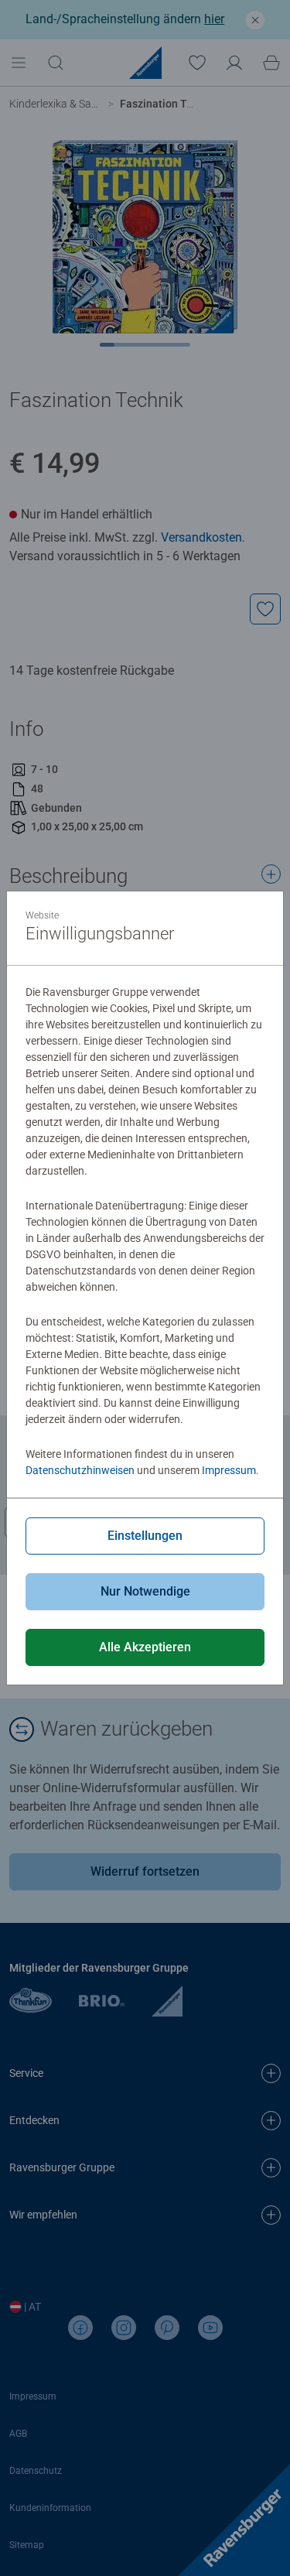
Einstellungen (145, 1536)
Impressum (229, 1470)
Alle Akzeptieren (145, 1647)
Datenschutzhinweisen (80, 1470)
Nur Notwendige (145, 1591)
